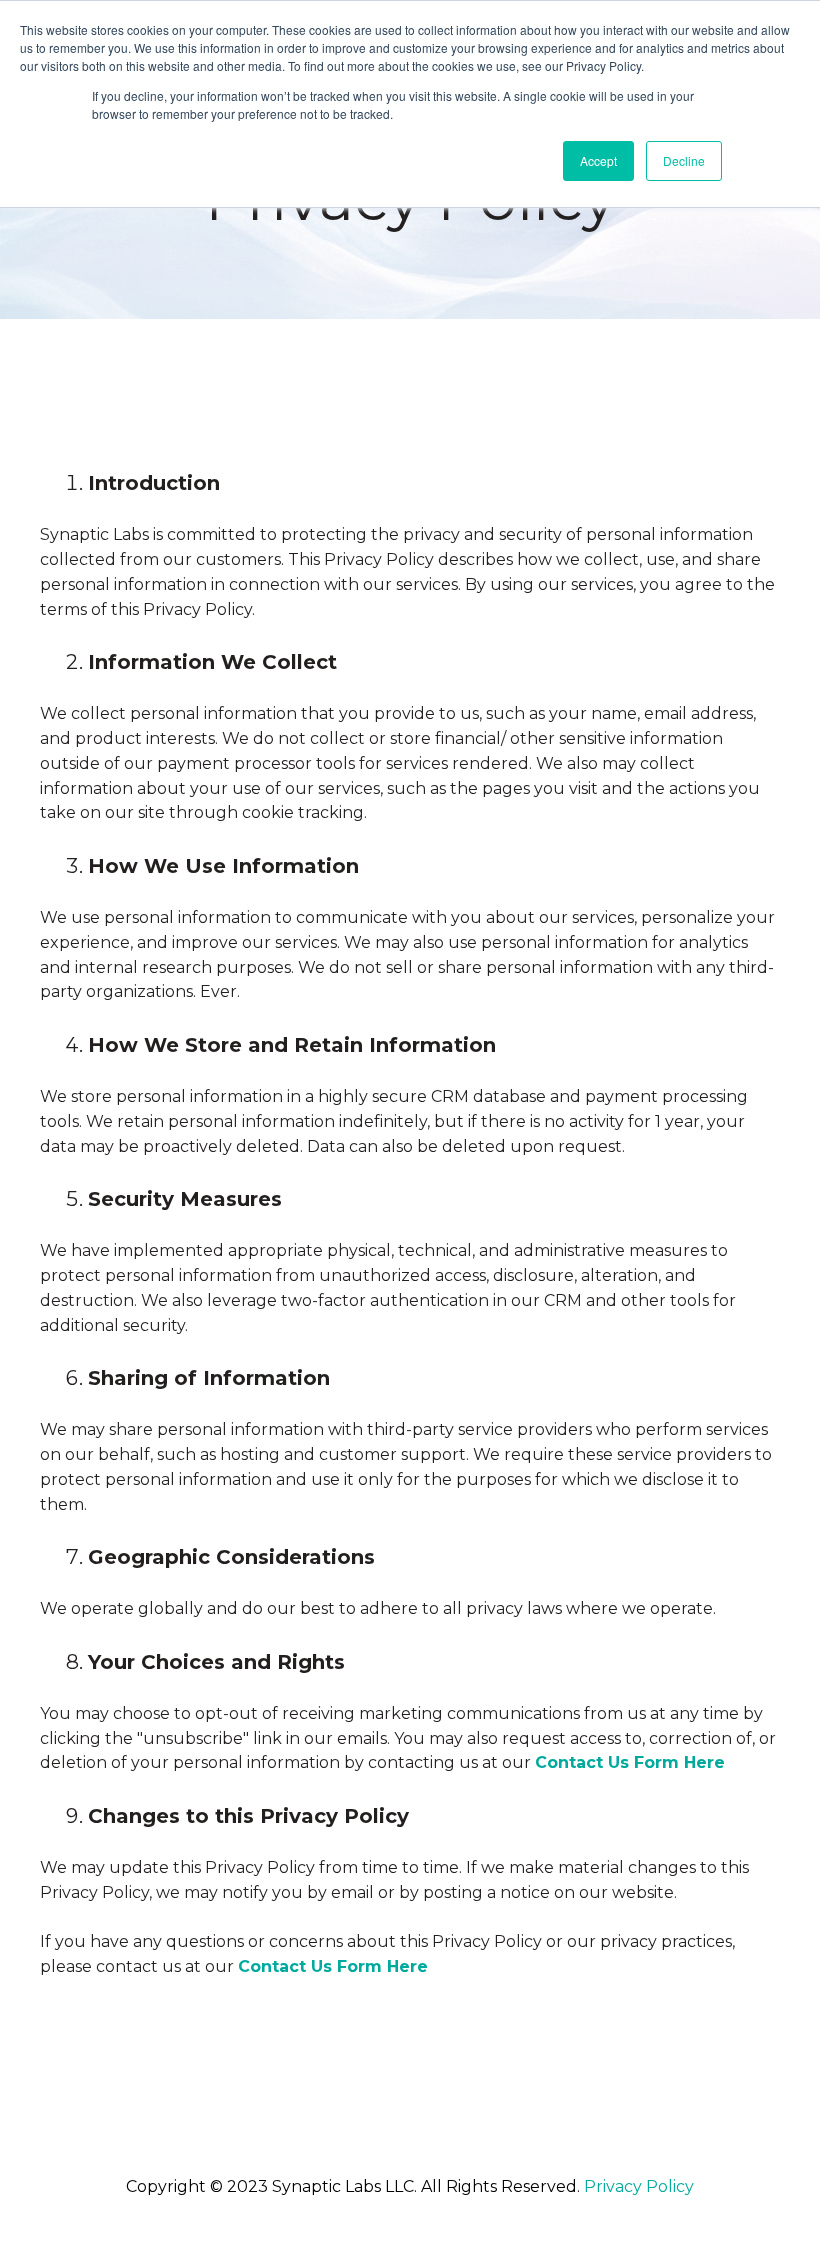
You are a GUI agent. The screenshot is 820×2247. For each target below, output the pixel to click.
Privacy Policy (639, 2186)
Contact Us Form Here (630, 1762)
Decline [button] (684, 160)
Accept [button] (598, 160)
